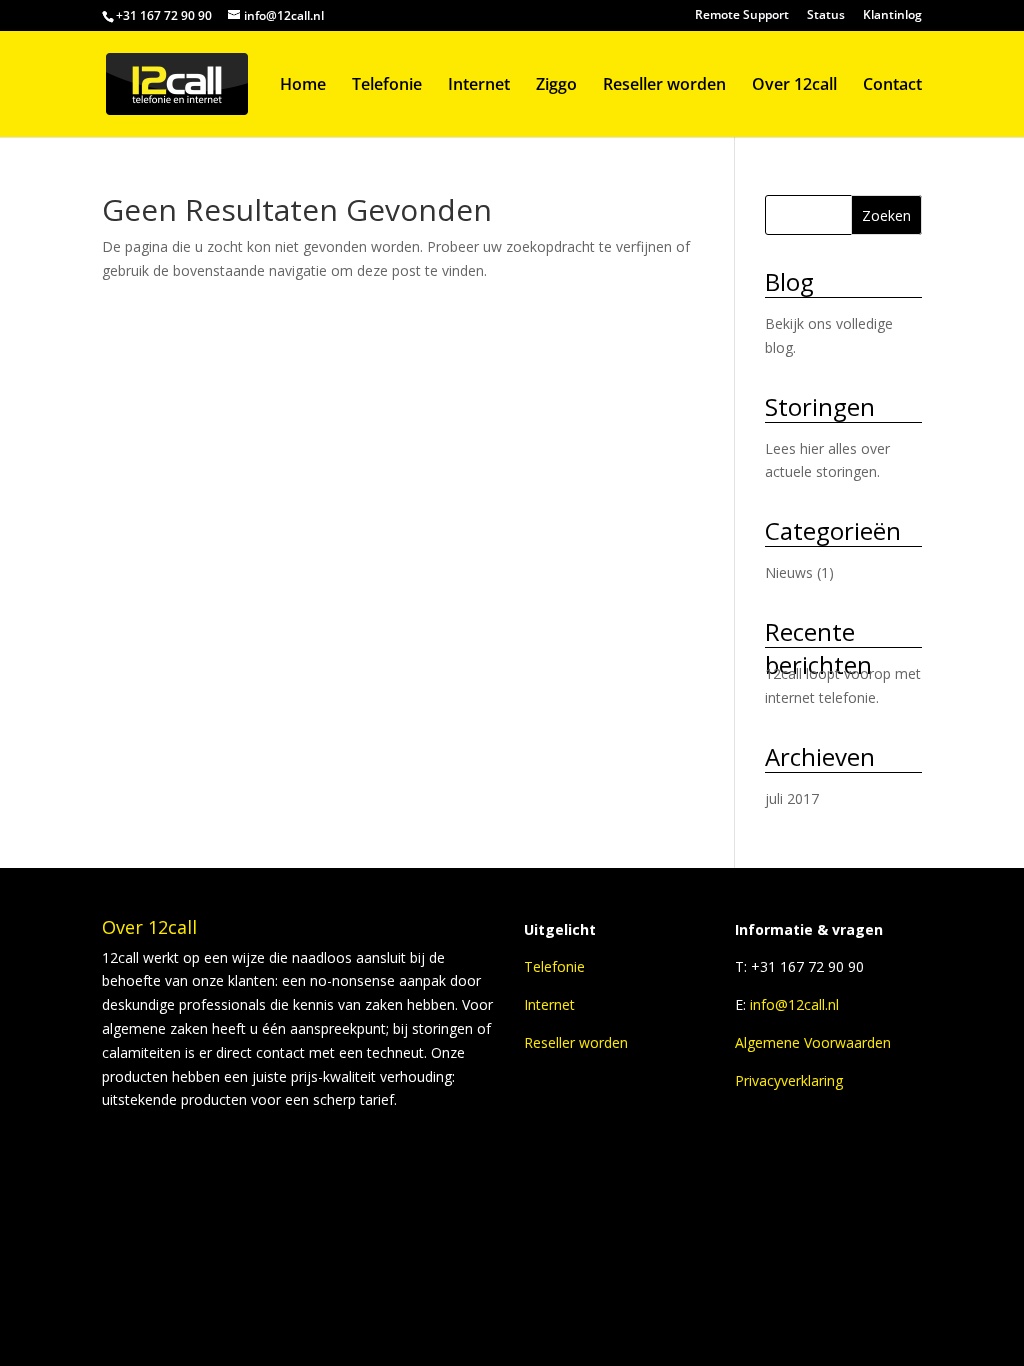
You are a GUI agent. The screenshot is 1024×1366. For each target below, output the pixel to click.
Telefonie (387, 86)
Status (826, 16)
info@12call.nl (794, 1004)
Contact (892, 86)
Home (303, 86)
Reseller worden (664, 86)
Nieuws (789, 572)
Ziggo (556, 86)
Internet (479, 86)
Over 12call (794, 86)
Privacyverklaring (789, 1080)
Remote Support (742, 16)
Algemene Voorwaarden (813, 1042)
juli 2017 (792, 798)
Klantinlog (892, 16)
